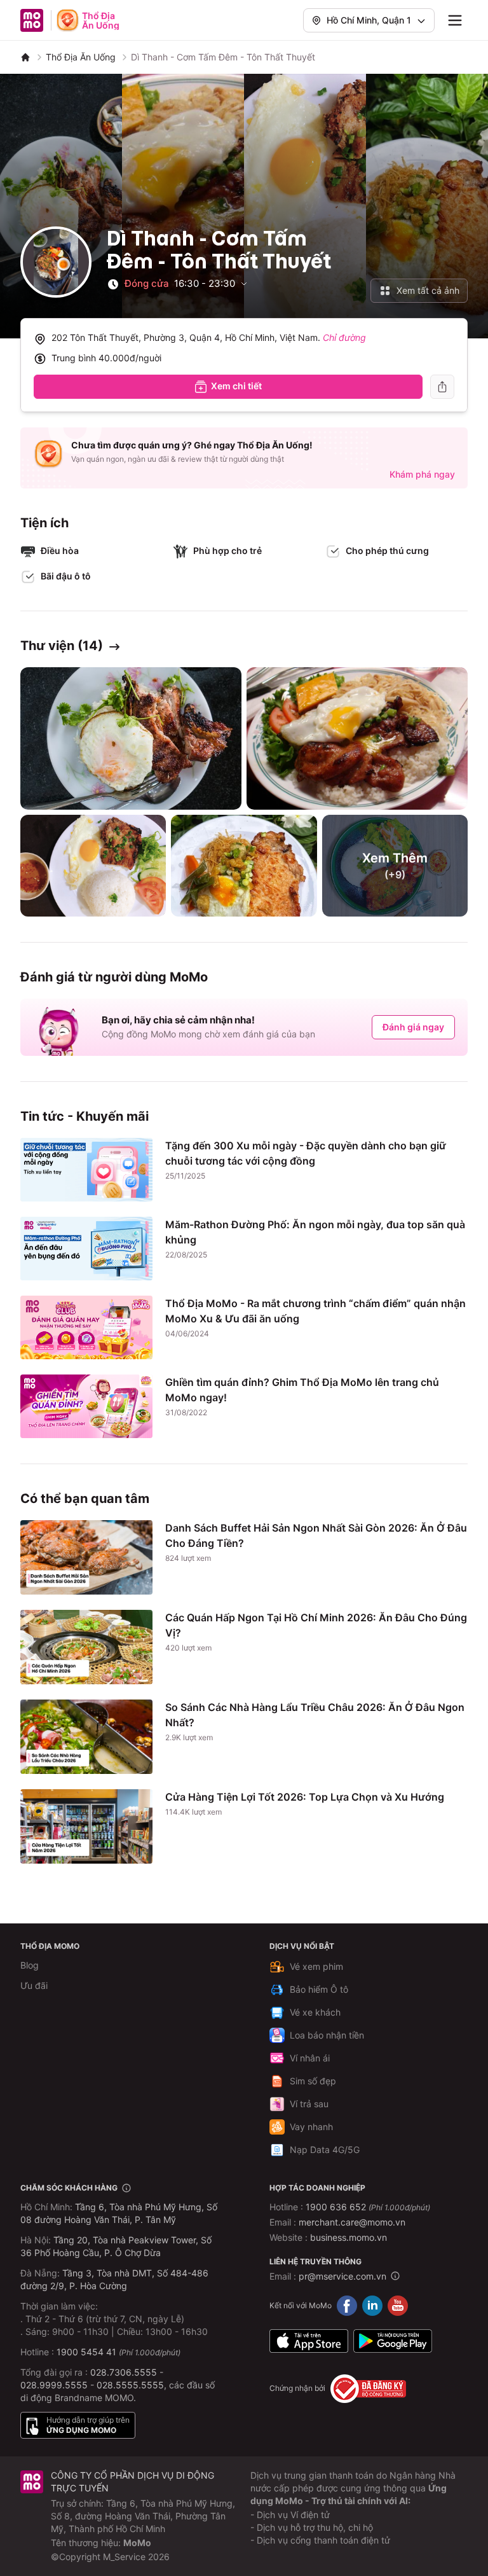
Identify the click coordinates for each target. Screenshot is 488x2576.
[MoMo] (25, 57)
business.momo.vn (349, 2237)
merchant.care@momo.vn (352, 2222)
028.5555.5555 (130, 2385)
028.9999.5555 (54, 2385)
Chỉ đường (344, 337)
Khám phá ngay (422, 474)
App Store (309, 2341)
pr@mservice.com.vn (342, 2276)
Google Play (393, 2341)
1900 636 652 (368, 2207)
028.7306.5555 (124, 2372)
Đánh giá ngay (413, 1027)
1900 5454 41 (86, 2352)
